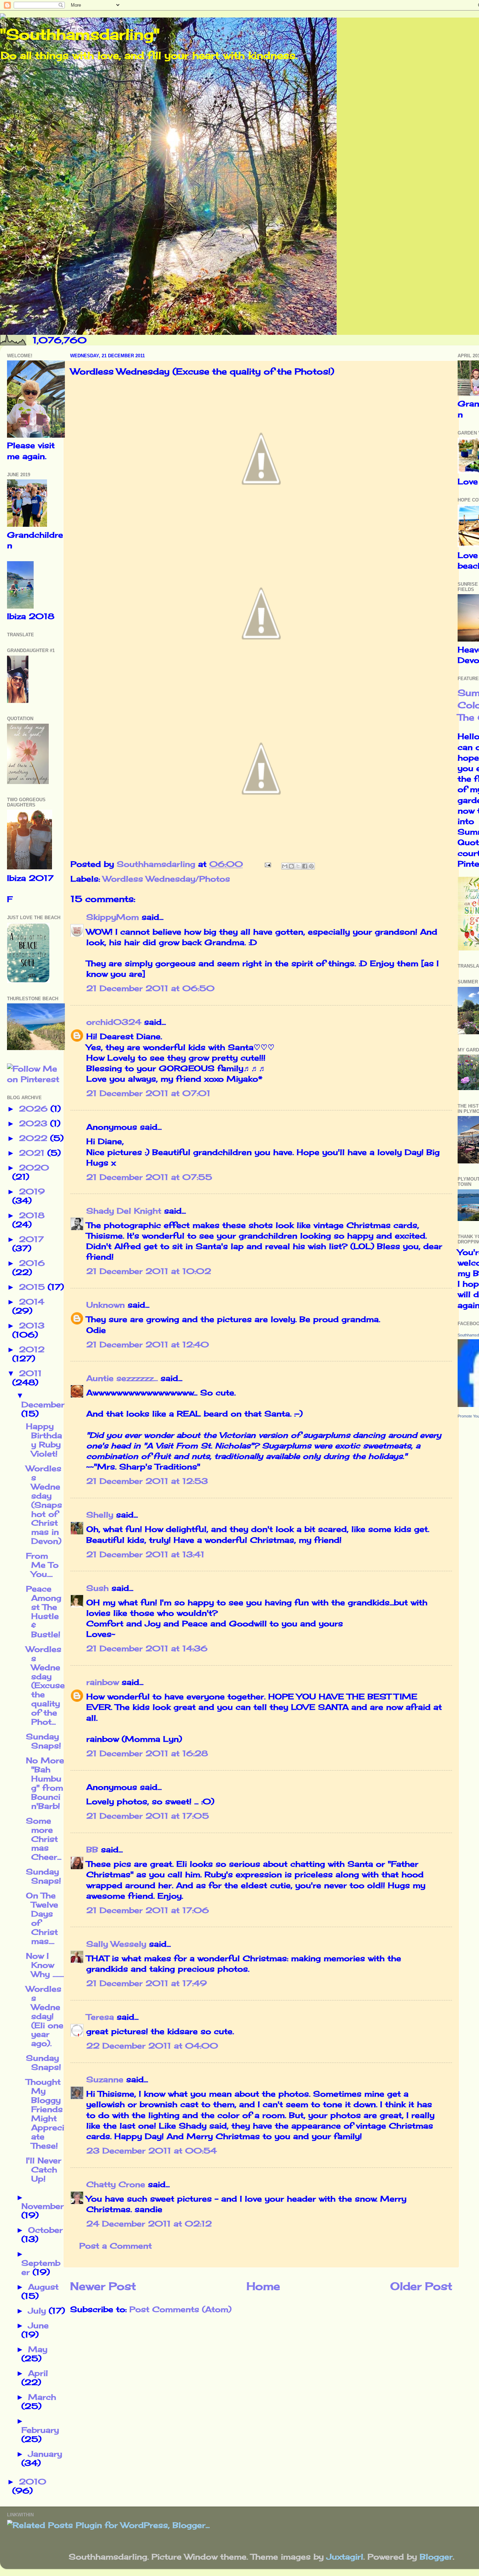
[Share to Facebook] (305, 866)
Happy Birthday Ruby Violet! (44, 1440)
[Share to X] (298, 866)
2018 (32, 1215)
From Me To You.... (42, 1565)
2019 (32, 1191)
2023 (35, 1123)
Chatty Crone (116, 2184)
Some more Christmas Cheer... (44, 1839)
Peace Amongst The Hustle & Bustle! (44, 1612)
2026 (35, 1109)
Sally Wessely (116, 1944)
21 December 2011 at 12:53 (147, 1481)
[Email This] (285, 866)
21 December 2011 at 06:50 (150, 988)
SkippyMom (113, 917)
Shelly (100, 1515)
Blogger (436, 2557)
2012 (32, 1349)
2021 (33, 1153)
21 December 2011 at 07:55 (149, 1177)
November (43, 2206)
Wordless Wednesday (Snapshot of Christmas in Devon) (44, 1505)
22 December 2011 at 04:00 (152, 2046)
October (45, 2230)
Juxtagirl (345, 2557)
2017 (31, 1239)
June (38, 2325)
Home (263, 2286)
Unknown (106, 1305)
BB (92, 1850)
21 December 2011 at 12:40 (148, 1345)
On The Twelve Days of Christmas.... (42, 1918)
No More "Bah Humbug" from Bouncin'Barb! (45, 1783)
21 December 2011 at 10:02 (149, 1271)
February (40, 2430)
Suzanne (105, 2079)
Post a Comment (116, 2246)
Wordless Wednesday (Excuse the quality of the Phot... (45, 1685)
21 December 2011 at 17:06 (148, 1910)
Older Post (421, 2286)
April (38, 2373)
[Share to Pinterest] (311, 866)
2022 (35, 1138)
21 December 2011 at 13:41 (145, 1554)
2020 (34, 1168)
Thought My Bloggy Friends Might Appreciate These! (45, 2114)
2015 (33, 1287)
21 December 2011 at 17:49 (147, 1983)
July (38, 2311)
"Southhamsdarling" (80, 34)
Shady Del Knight (124, 1211)
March (42, 2397)
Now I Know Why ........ (45, 1965)
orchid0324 (114, 1022)
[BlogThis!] (291, 866)
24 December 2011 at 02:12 (149, 2224)
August (43, 2287)
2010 (33, 2482)
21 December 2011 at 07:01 (148, 1093)
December (43, 1405)
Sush (97, 1588)
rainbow (103, 1682)
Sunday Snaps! (43, 1741)
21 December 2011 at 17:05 (148, 1816)
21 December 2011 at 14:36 (147, 1648)
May (38, 2349)
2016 (32, 1263)
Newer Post (103, 2286)
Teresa (100, 2017)
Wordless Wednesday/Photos (166, 879)
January (45, 2454)
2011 (30, 1373)
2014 (32, 1302)
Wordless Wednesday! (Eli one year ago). (45, 2016)
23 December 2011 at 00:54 (151, 2151)
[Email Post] (267, 864)
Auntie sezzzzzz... (122, 1378)
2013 (32, 1326)
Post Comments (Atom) (180, 2309)
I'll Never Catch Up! (44, 2170)
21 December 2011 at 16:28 (147, 1753)
